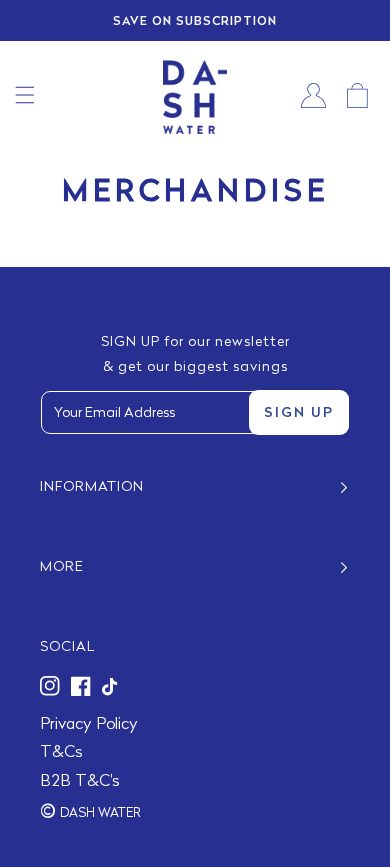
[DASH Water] (195, 95)
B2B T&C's (80, 782)
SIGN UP (299, 413)
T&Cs (61, 753)
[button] (25, 95)
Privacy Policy (89, 725)
